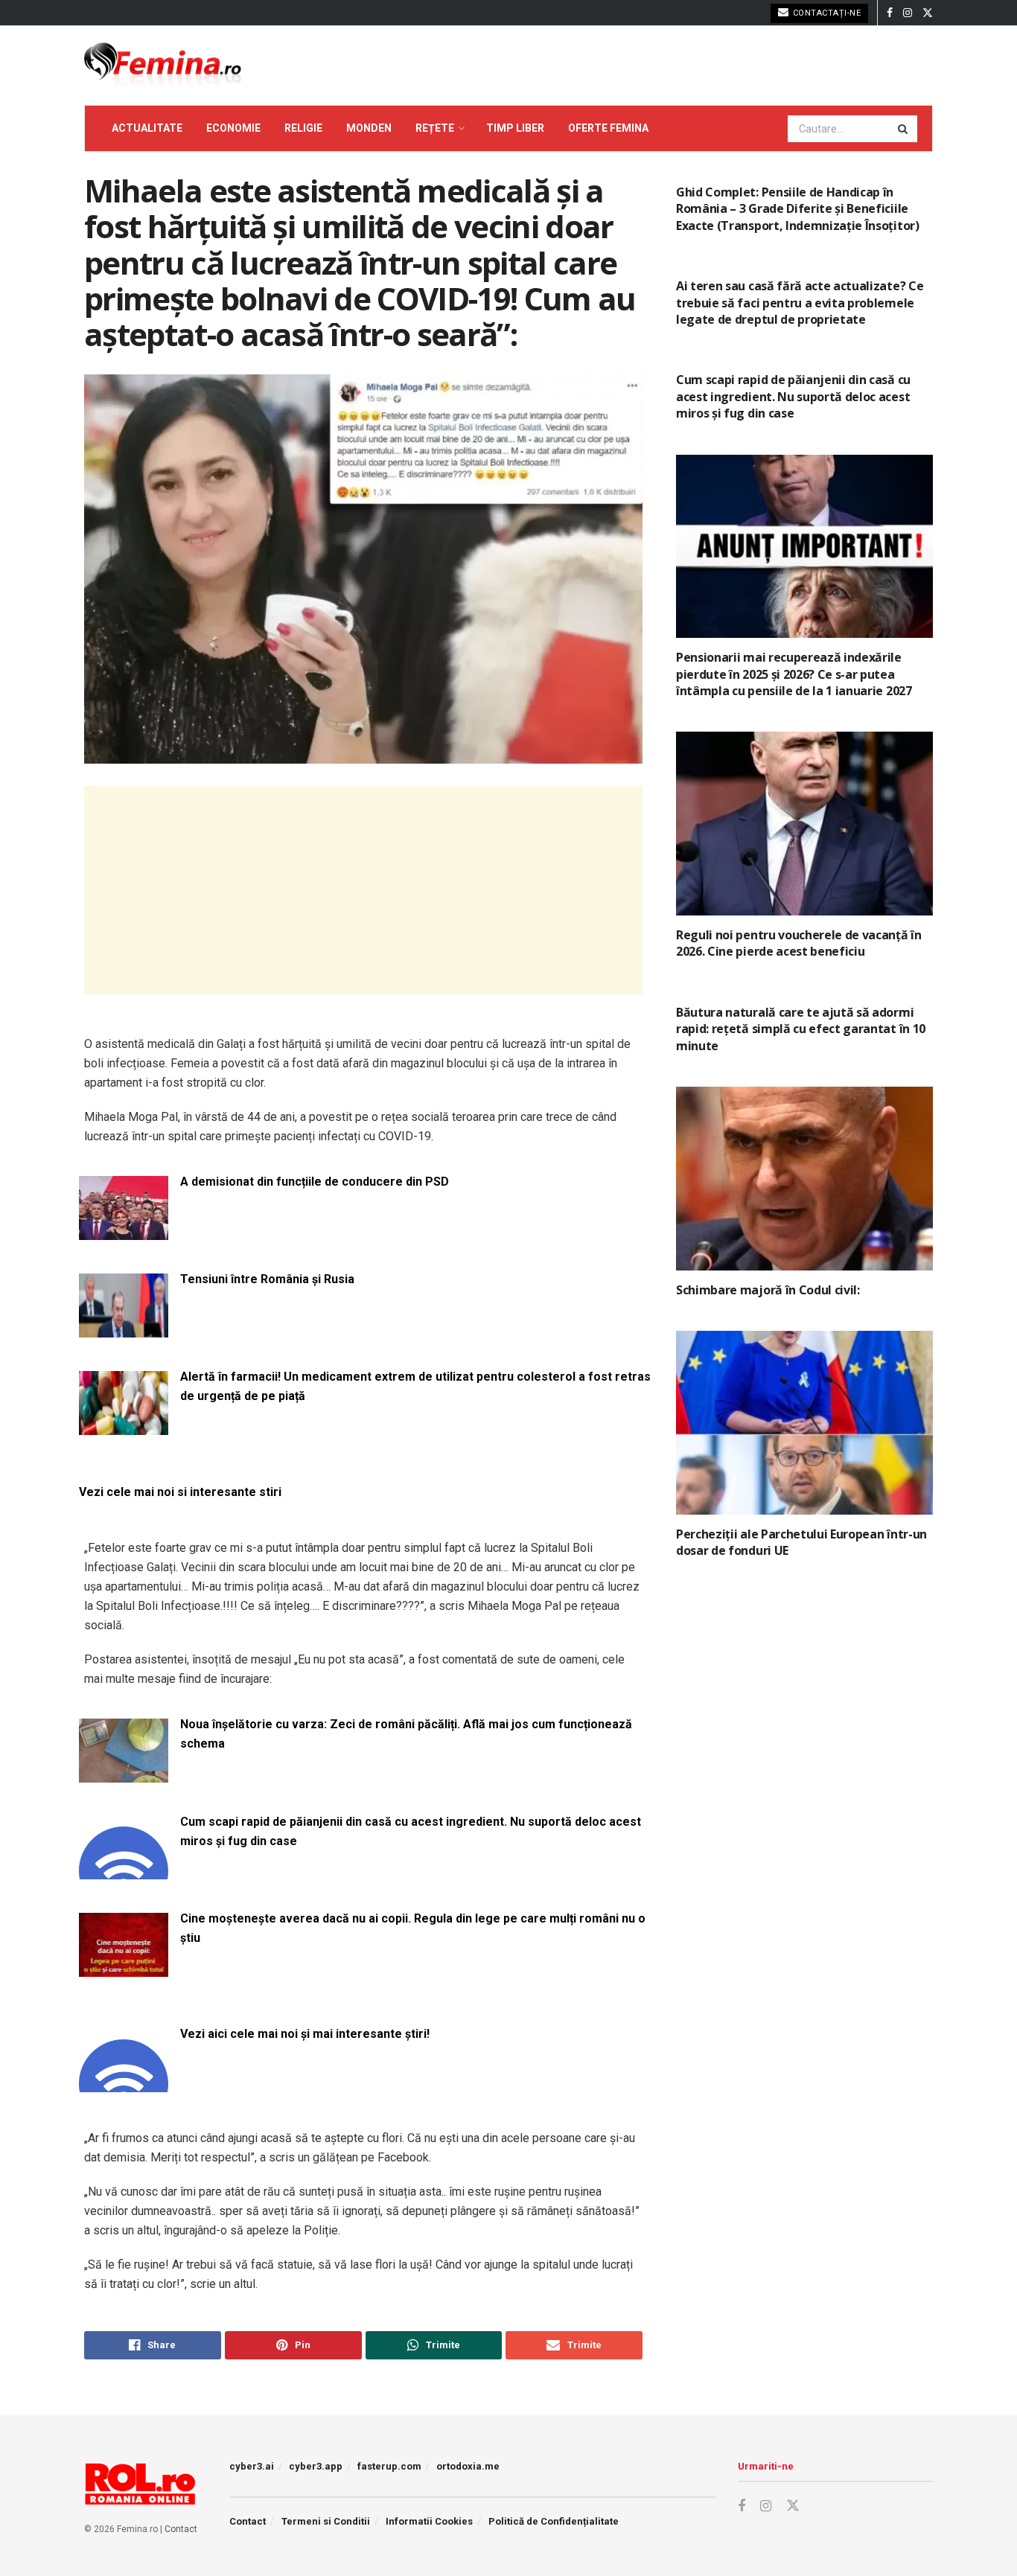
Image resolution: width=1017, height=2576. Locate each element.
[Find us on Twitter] (928, 13)
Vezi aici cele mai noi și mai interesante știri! (305, 2034)
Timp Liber (515, 128)
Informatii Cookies (429, 2521)
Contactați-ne (825, 13)
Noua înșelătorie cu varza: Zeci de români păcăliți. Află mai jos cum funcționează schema (406, 1734)
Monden (369, 128)
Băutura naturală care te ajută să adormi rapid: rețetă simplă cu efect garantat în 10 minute (801, 1029)
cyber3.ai (252, 2466)
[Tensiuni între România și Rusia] (124, 1328)
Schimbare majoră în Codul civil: (768, 1290)
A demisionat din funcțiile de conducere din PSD (315, 1182)
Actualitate (147, 128)
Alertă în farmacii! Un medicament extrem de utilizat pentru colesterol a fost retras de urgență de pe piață (415, 1386)
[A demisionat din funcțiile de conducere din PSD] (124, 1231)
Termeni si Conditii (326, 2521)
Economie (233, 128)
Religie (303, 128)
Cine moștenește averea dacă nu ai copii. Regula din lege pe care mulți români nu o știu (413, 1928)
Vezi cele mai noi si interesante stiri (180, 1492)
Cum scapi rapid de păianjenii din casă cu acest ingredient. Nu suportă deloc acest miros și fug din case (411, 1831)
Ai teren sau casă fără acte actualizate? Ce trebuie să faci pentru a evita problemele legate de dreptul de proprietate (800, 303)
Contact (181, 2529)
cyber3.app (316, 2466)
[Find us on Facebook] (890, 13)
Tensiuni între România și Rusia (267, 1279)
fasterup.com (389, 2466)
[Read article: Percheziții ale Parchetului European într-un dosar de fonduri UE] (804, 1423)
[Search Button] (904, 129)
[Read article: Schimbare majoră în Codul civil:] (804, 1179)
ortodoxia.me (468, 2466)
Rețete (435, 128)
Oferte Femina (608, 128)
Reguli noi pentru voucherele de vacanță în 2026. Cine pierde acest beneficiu (799, 943)
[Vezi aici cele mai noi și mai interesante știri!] (124, 2083)
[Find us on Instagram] (908, 13)
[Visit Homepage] (163, 65)
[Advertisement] (363, 890)
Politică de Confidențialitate (554, 2521)
